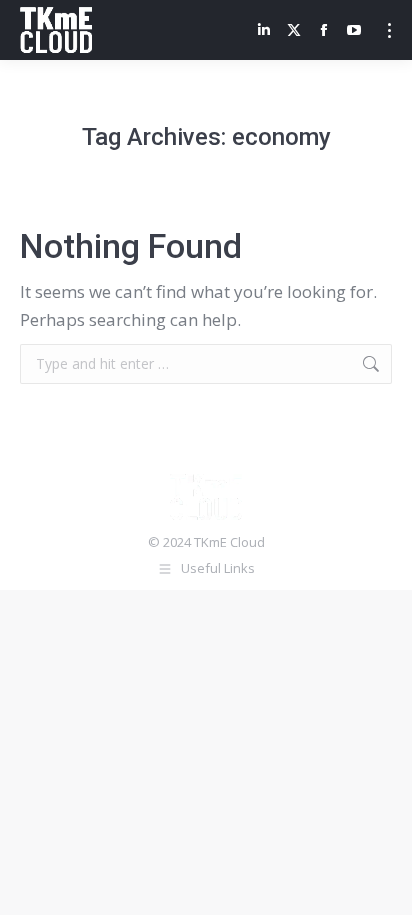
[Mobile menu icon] (389, 30)
